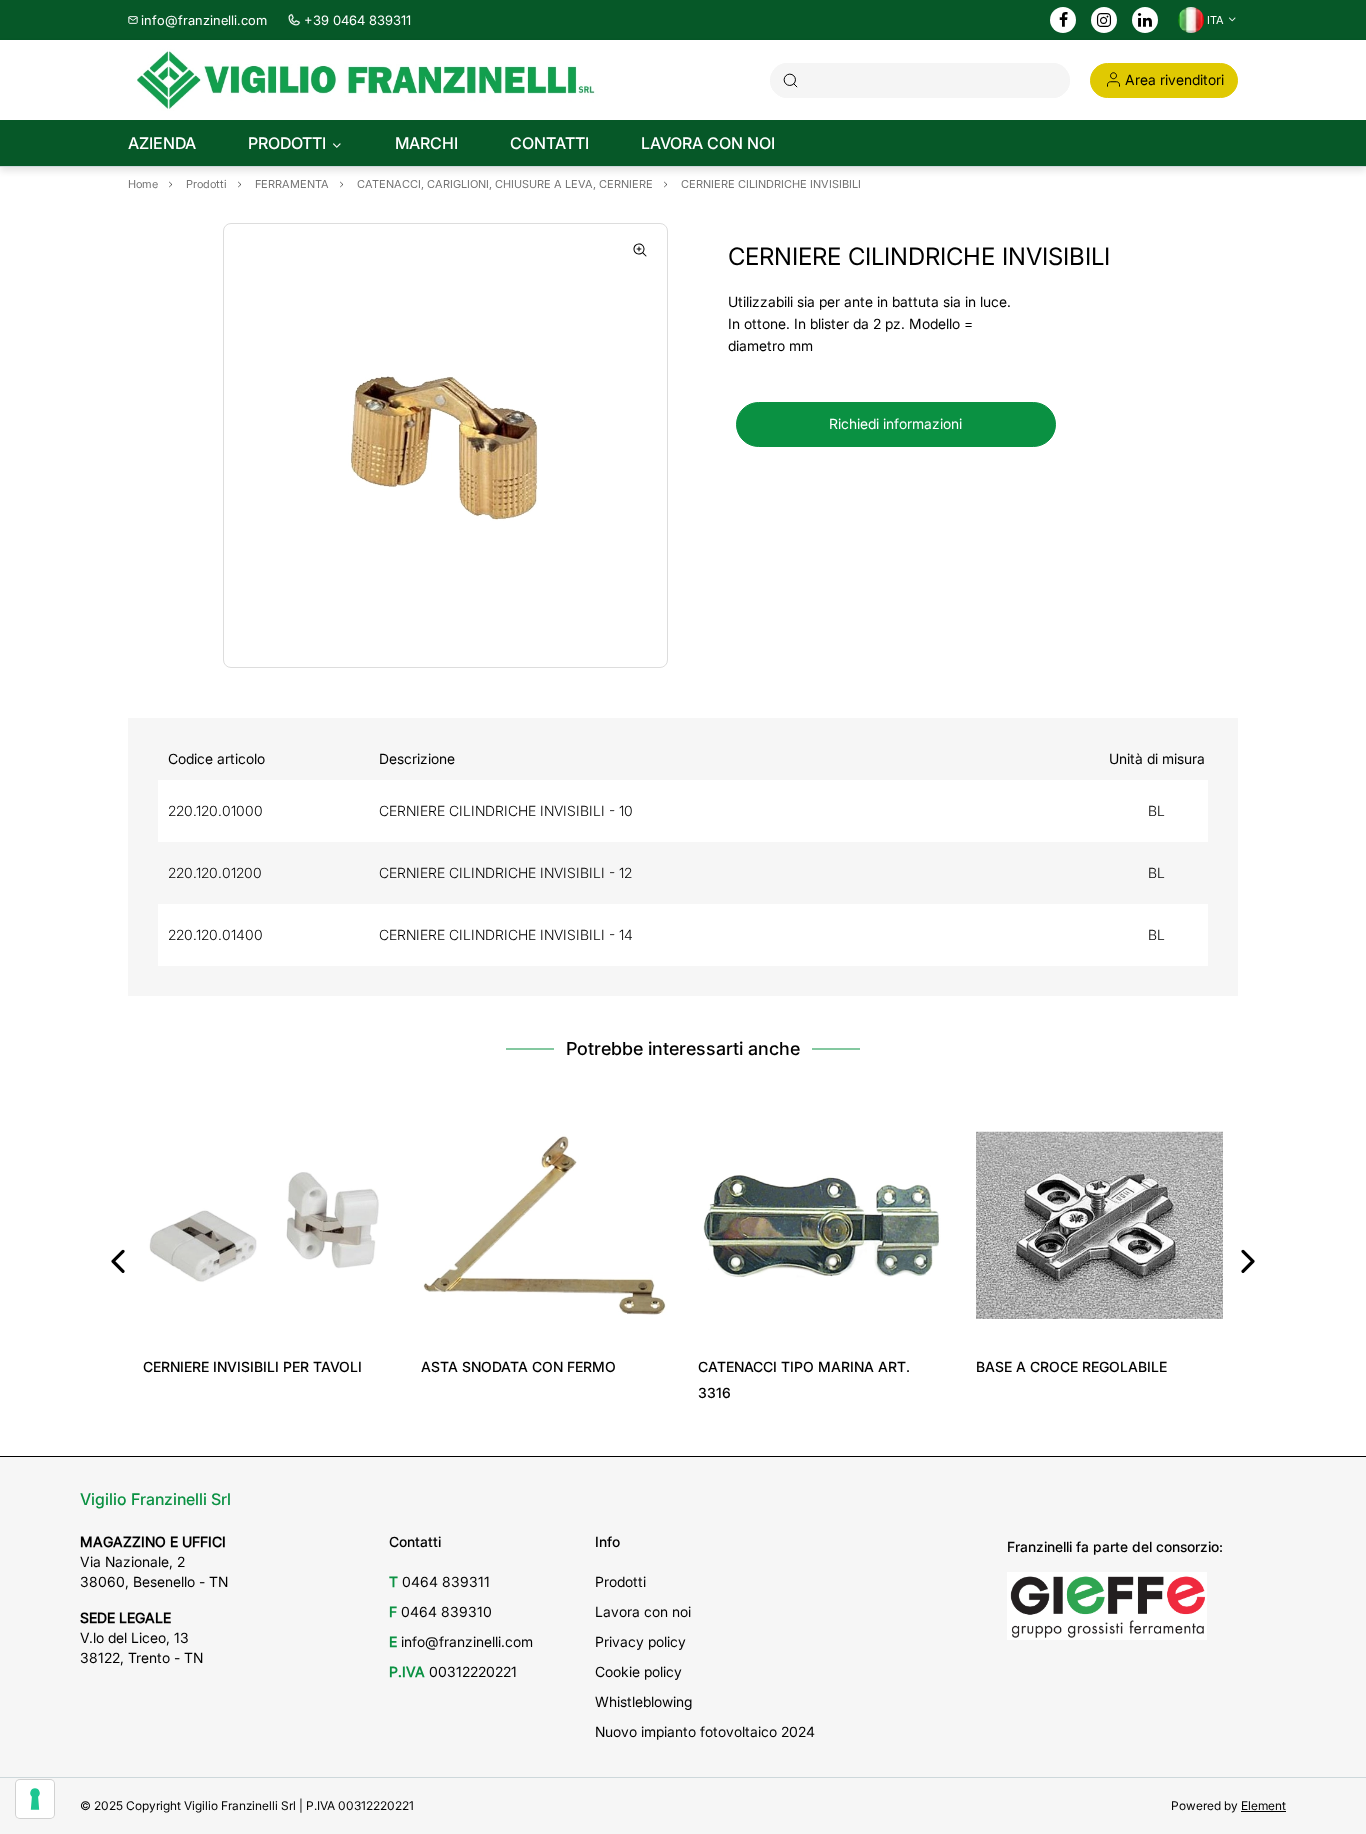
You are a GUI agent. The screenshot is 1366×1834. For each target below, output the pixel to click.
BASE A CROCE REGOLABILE (1071, 1366)
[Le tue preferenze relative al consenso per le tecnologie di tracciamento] (35, 1799)
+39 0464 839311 (357, 20)
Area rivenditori (1174, 79)
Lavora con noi (643, 1611)
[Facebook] (1063, 21)
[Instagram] (1104, 21)
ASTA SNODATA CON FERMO (518, 1366)
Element (1263, 1805)
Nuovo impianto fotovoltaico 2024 (705, 1731)
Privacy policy (640, 1641)
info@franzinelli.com (204, 20)
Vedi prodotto (266, 1320)
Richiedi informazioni (895, 423)
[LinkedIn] (1145, 21)
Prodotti (620, 1581)
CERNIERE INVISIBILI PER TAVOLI (252, 1366)
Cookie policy (638, 1671)
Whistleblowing (643, 1701)
